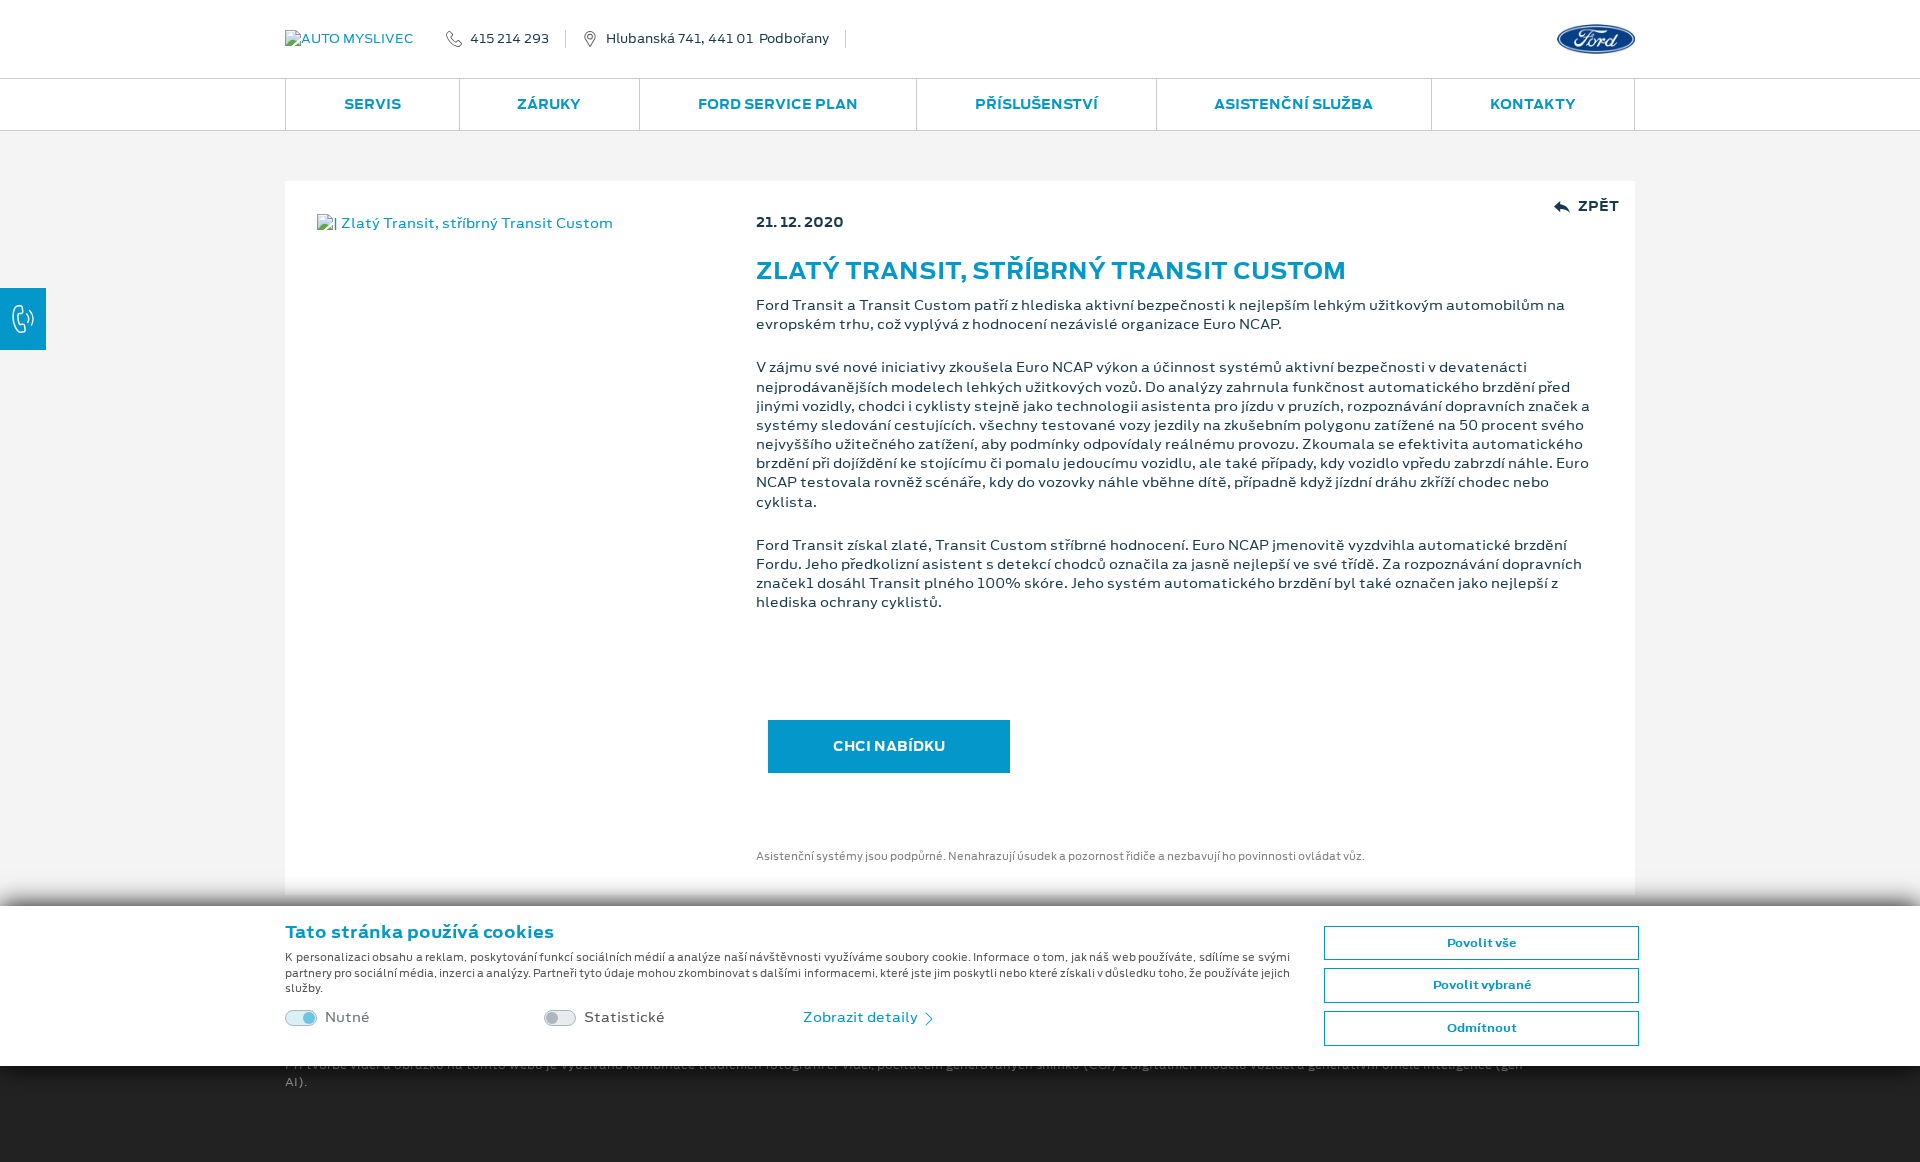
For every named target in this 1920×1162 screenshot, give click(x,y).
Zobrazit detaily (862, 1017)
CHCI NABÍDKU (889, 746)
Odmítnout (1482, 1028)
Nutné (347, 1017)
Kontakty (1533, 104)
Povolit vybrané (1482, 985)
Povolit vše (1481, 943)
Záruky (549, 104)
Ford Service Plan (778, 104)
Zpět (1598, 206)
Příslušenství (1036, 104)
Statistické (624, 1017)
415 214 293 (509, 39)
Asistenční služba (1293, 104)
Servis (372, 104)
